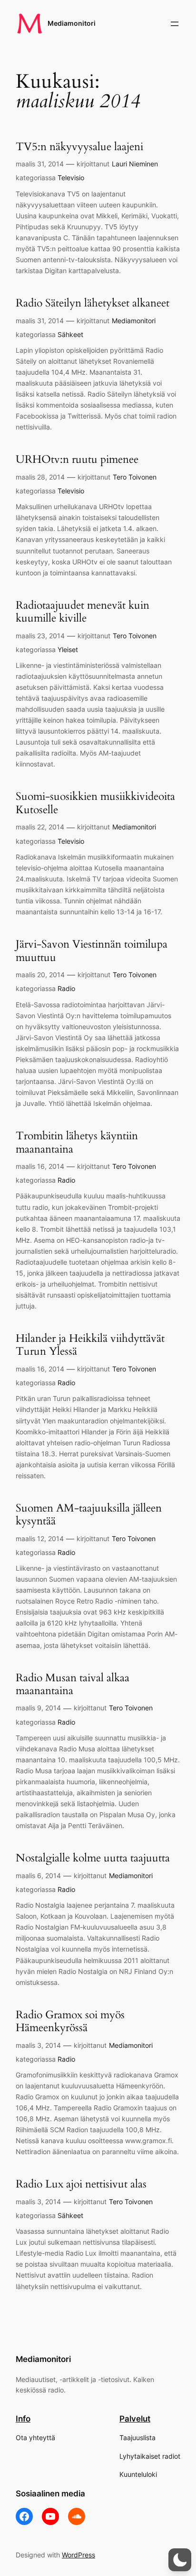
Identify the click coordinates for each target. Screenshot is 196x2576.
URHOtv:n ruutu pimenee (77, 460)
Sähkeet (70, 334)
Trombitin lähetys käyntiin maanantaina (77, 1142)
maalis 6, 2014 (38, 1876)
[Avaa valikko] (175, 24)
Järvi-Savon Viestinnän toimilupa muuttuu (92, 951)
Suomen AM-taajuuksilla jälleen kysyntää (89, 1515)
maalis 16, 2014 (40, 1166)
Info (23, 2419)
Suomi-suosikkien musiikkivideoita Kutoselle (95, 803)
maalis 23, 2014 (40, 636)
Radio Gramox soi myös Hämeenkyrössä (70, 2021)
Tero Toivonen (135, 477)
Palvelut (135, 2419)
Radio (66, 988)
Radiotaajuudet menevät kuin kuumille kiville (83, 612)
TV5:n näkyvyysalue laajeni (79, 147)
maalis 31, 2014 (40, 164)
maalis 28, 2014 (40, 477)
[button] (180, 2560)
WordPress (78, 2555)
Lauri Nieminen (135, 164)
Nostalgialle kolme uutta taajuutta (93, 1858)
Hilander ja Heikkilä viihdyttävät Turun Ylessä (90, 1345)
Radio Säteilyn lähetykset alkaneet (93, 303)
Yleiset (68, 649)
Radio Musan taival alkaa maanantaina (73, 1684)
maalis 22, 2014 (40, 827)
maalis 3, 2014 (38, 2045)
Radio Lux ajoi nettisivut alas (81, 2184)
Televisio (71, 178)
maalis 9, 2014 (38, 1708)
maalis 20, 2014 (40, 975)
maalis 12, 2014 (40, 1538)
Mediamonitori (72, 23)
